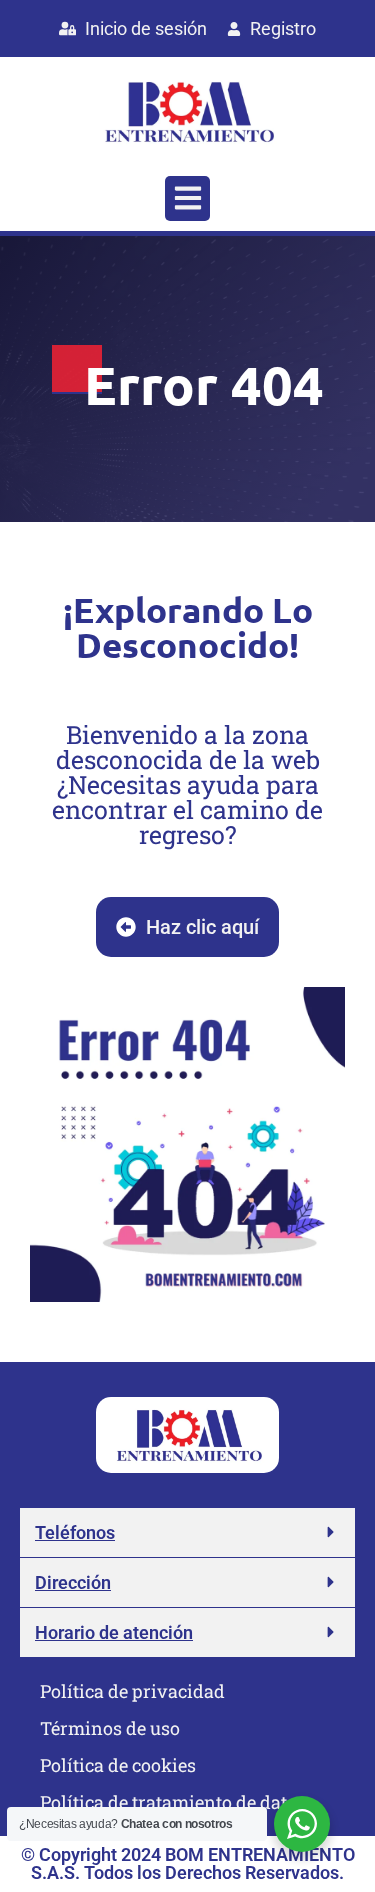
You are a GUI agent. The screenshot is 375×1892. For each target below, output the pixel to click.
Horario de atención (114, 1632)
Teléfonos (75, 1532)
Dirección (73, 1582)
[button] (187, 198)
